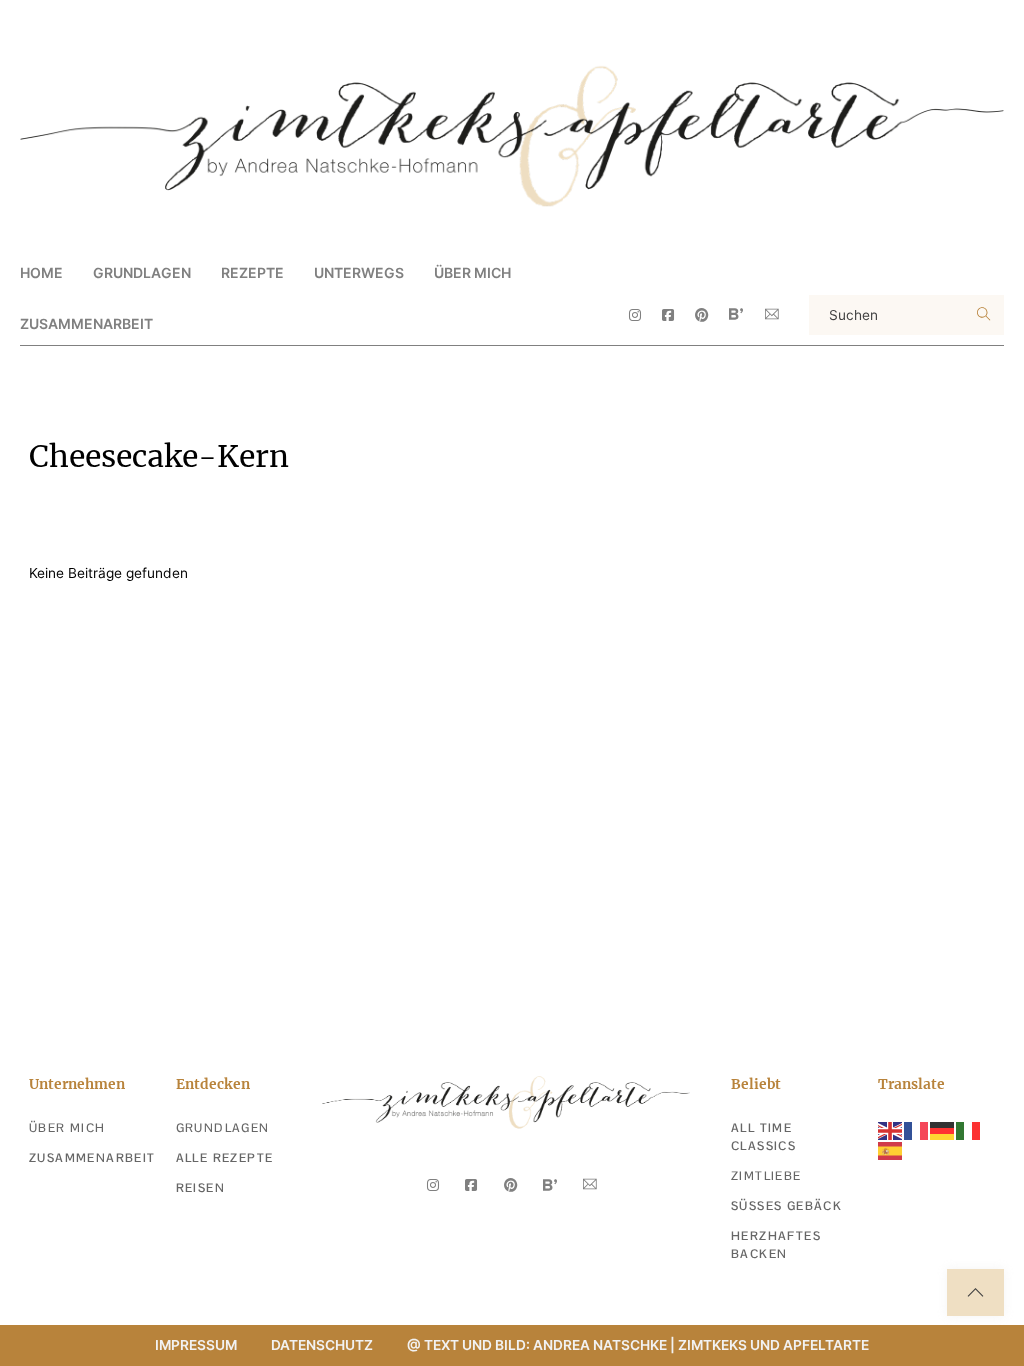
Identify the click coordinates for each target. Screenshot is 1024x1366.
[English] (891, 1129)
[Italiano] (969, 1129)
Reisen (200, 1188)
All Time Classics (763, 1137)
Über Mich (472, 272)
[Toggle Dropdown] (208, 272)
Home (41, 272)
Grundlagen (223, 1128)
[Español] (891, 1150)
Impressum (196, 1345)
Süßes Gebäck (786, 1206)
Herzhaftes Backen (776, 1245)
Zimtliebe (766, 1176)
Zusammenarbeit (86, 323)
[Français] (917, 1129)
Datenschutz (322, 1345)
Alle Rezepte (225, 1158)
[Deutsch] (943, 1129)
